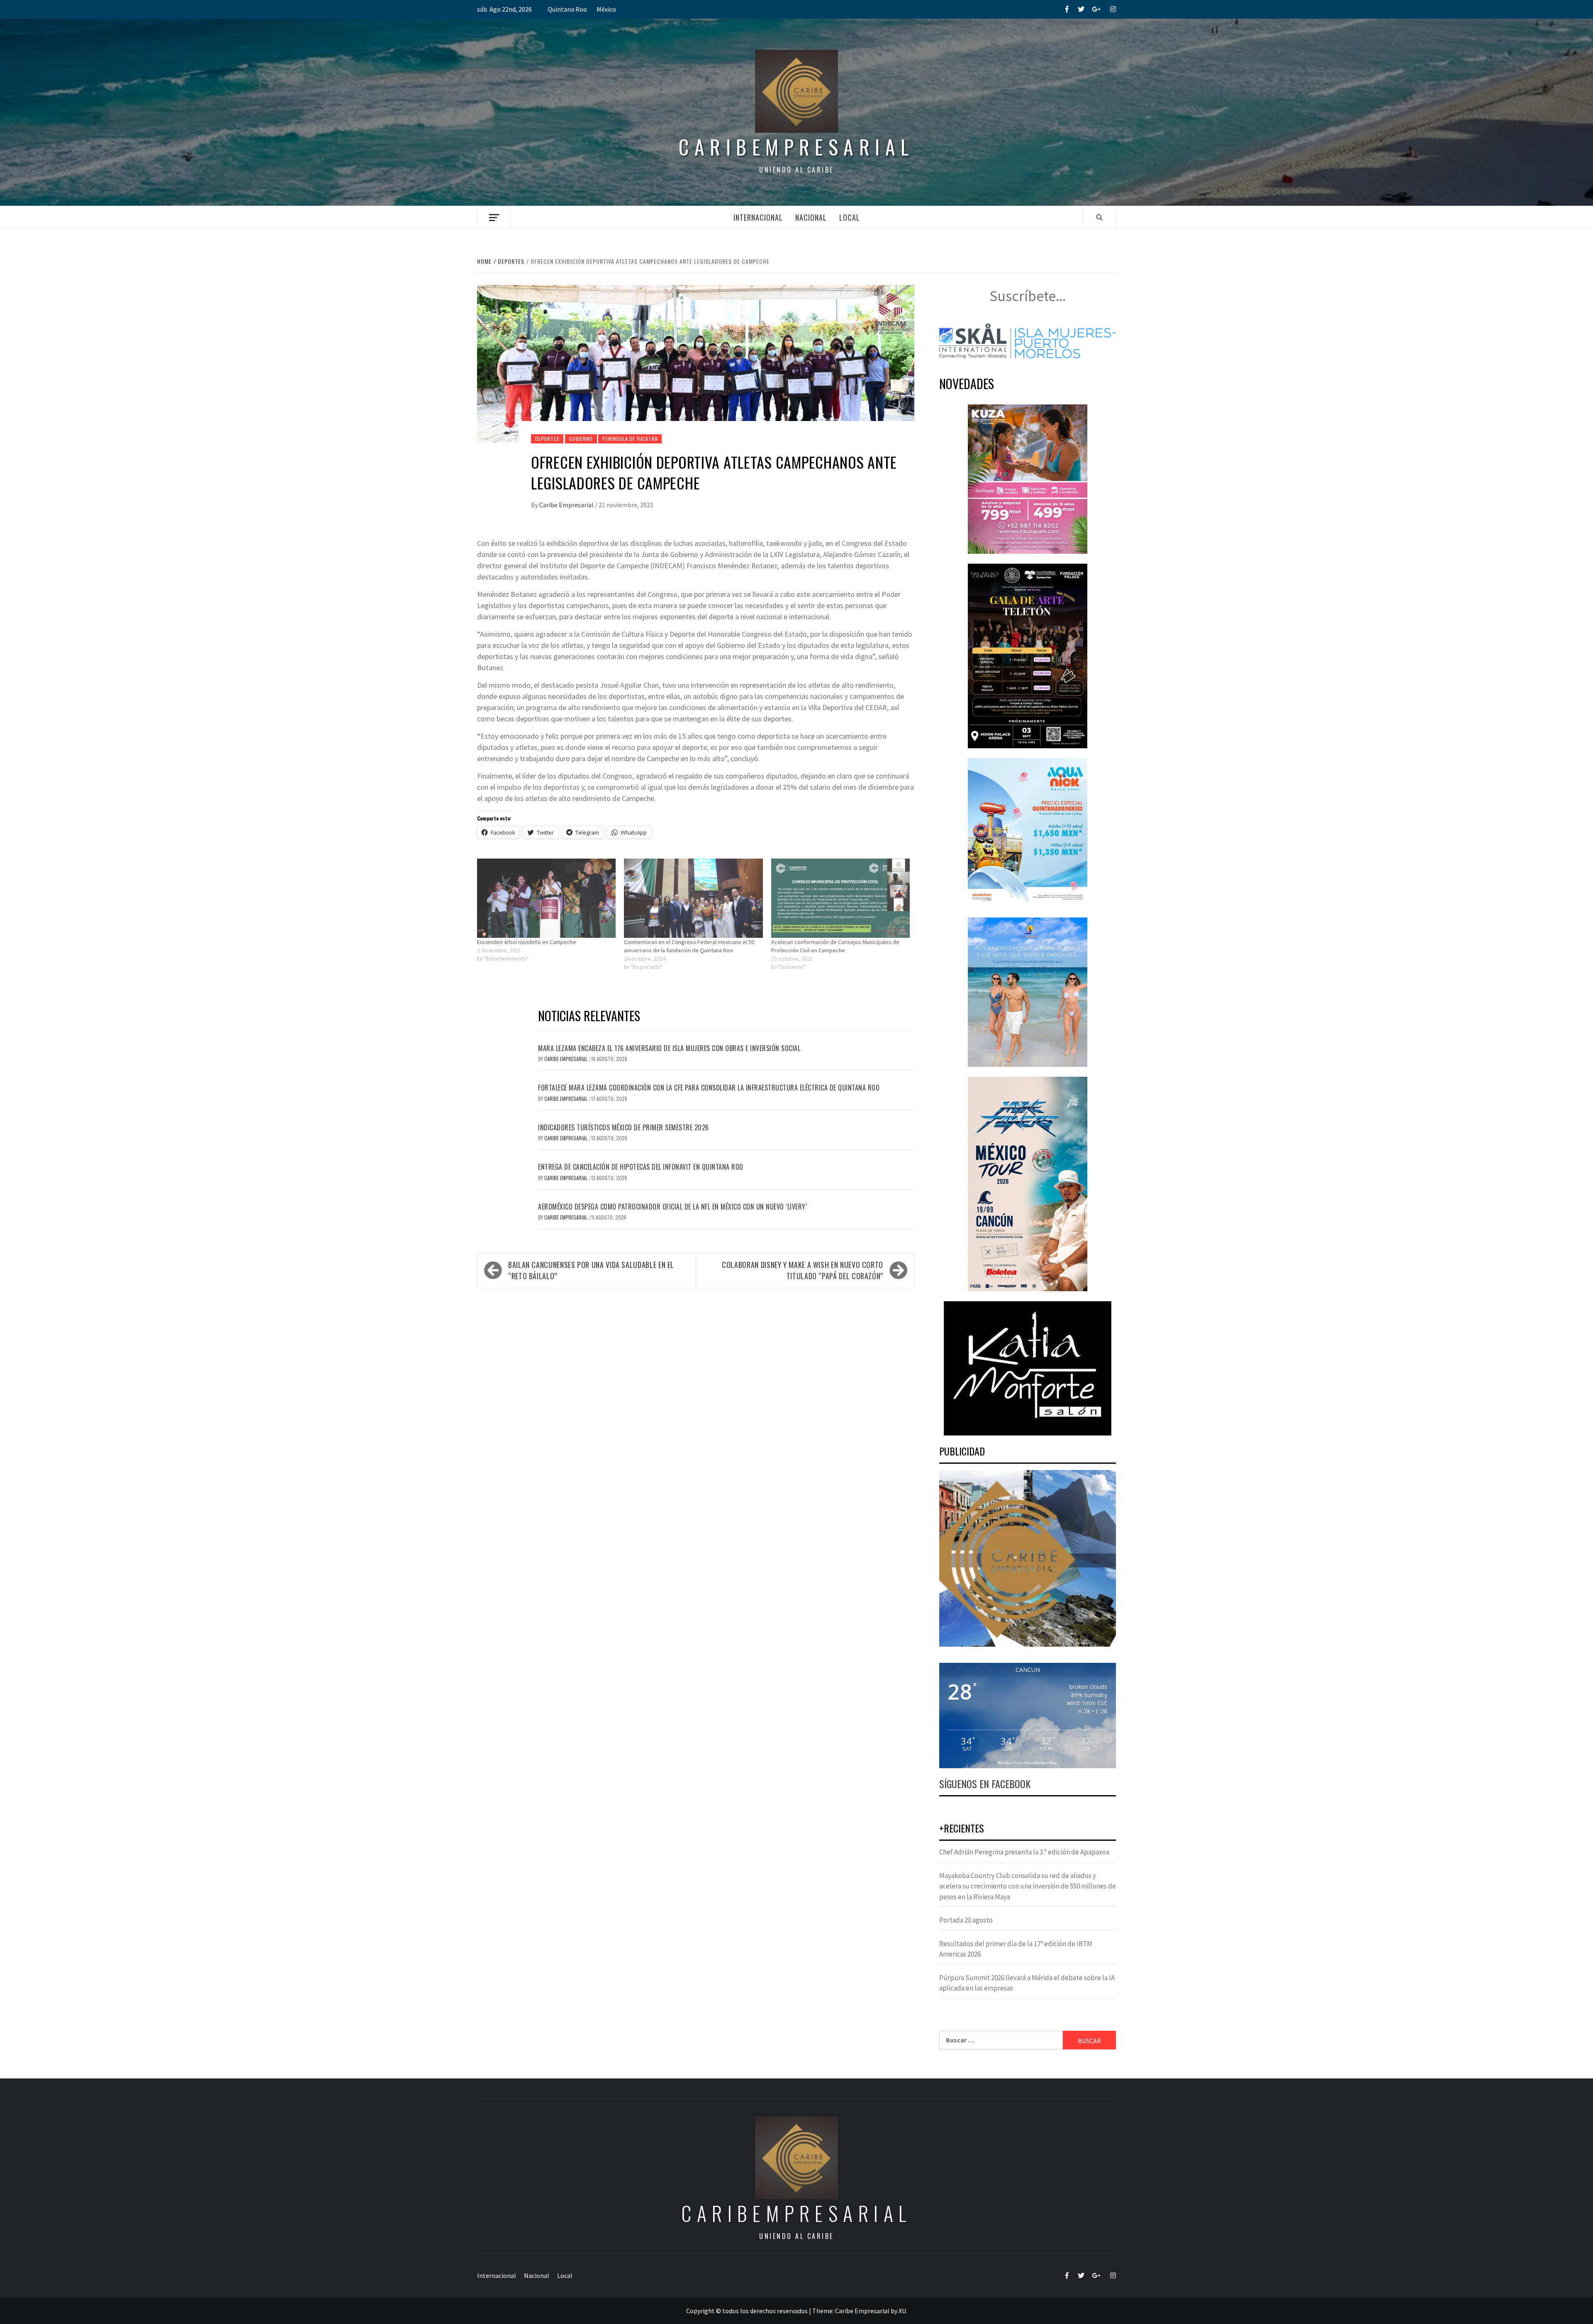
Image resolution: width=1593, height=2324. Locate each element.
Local (850, 217)
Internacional (758, 217)
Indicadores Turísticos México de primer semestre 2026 (624, 1127)
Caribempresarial (796, 147)
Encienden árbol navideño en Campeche (527, 942)
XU (902, 2311)
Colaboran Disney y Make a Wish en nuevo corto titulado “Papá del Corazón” (803, 1270)
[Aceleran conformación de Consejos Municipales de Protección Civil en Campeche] (840, 898)
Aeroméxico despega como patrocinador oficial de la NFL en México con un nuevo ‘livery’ (672, 1207)
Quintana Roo (567, 9)
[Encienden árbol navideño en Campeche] (546, 898)
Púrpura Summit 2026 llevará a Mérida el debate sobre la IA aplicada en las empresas (1027, 1983)
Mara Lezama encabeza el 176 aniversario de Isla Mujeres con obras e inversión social (669, 1048)
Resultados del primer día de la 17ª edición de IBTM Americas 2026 (1016, 1949)
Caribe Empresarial (567, 505)
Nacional (811, 217)
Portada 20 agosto (966, 1920)
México (606, 9)
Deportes (547, 439)
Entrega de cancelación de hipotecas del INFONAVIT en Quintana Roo (641, 1167)
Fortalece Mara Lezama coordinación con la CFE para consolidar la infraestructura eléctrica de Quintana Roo (709, 1088)
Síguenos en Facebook (985, 1784)
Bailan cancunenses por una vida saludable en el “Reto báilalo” (591, 1270)
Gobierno (581, 439)
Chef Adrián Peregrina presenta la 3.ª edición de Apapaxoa (1024, 1852)
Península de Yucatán (630, 439)
